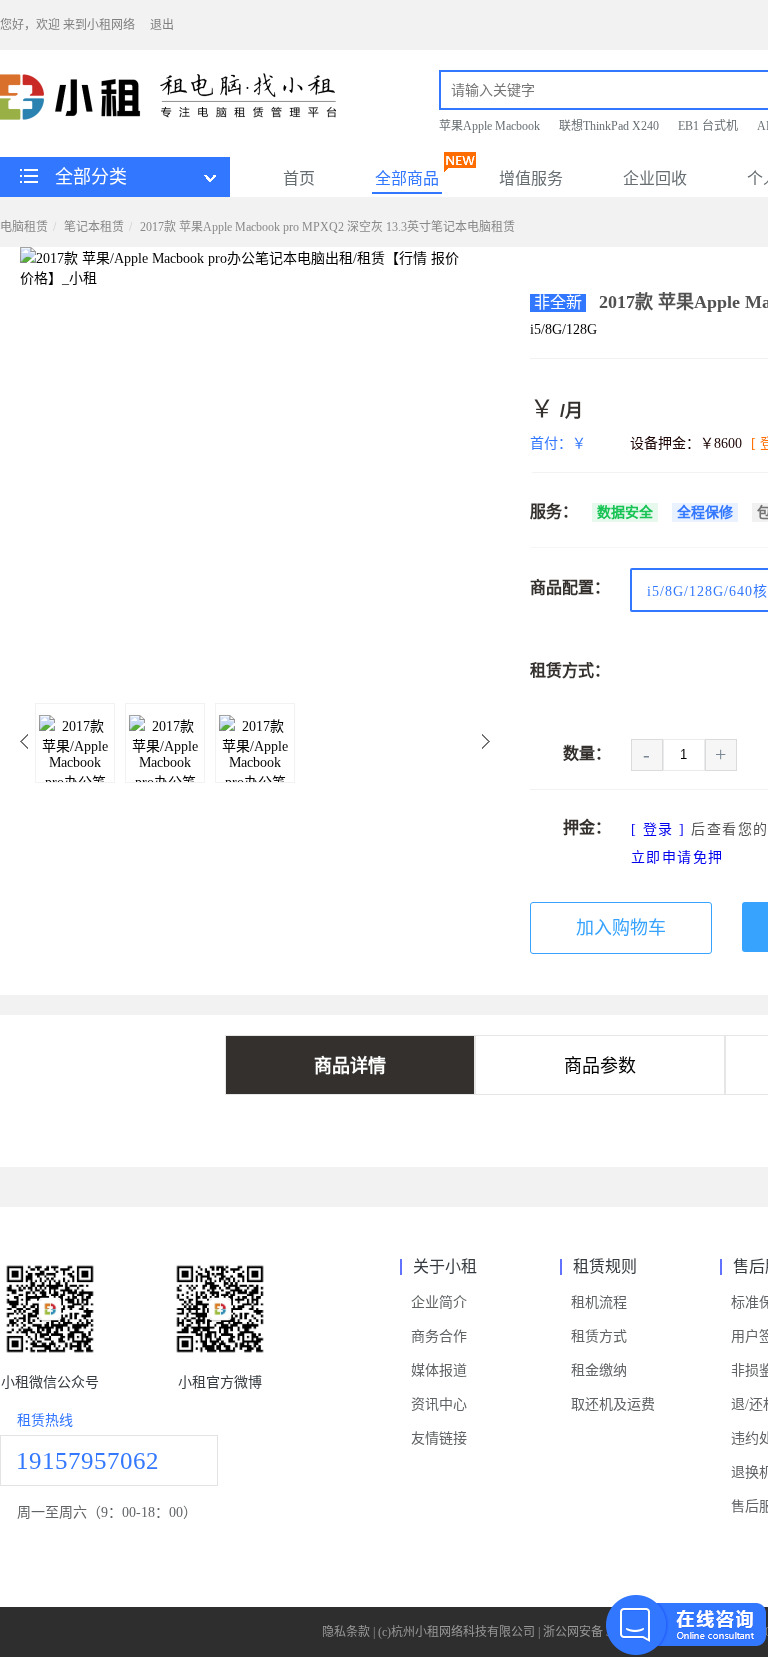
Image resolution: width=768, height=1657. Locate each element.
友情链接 (439, 1438)
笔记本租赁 (94, 227)
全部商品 (407, 178)
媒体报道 (439, 1370)
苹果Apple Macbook (489, 126)
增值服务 (531, 178)
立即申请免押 (677, 857)
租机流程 (599, 1302)
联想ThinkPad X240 (609, 126)
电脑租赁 (24, 227)
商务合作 (439, 1336)
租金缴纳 (599, 1370)
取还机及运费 (613, 1404)
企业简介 (439, 1302)
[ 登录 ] (658, 829)
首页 (299, 178)
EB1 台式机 (708, 126)
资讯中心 (439, 1404)
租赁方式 (599, 1336)
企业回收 (655, 178)
